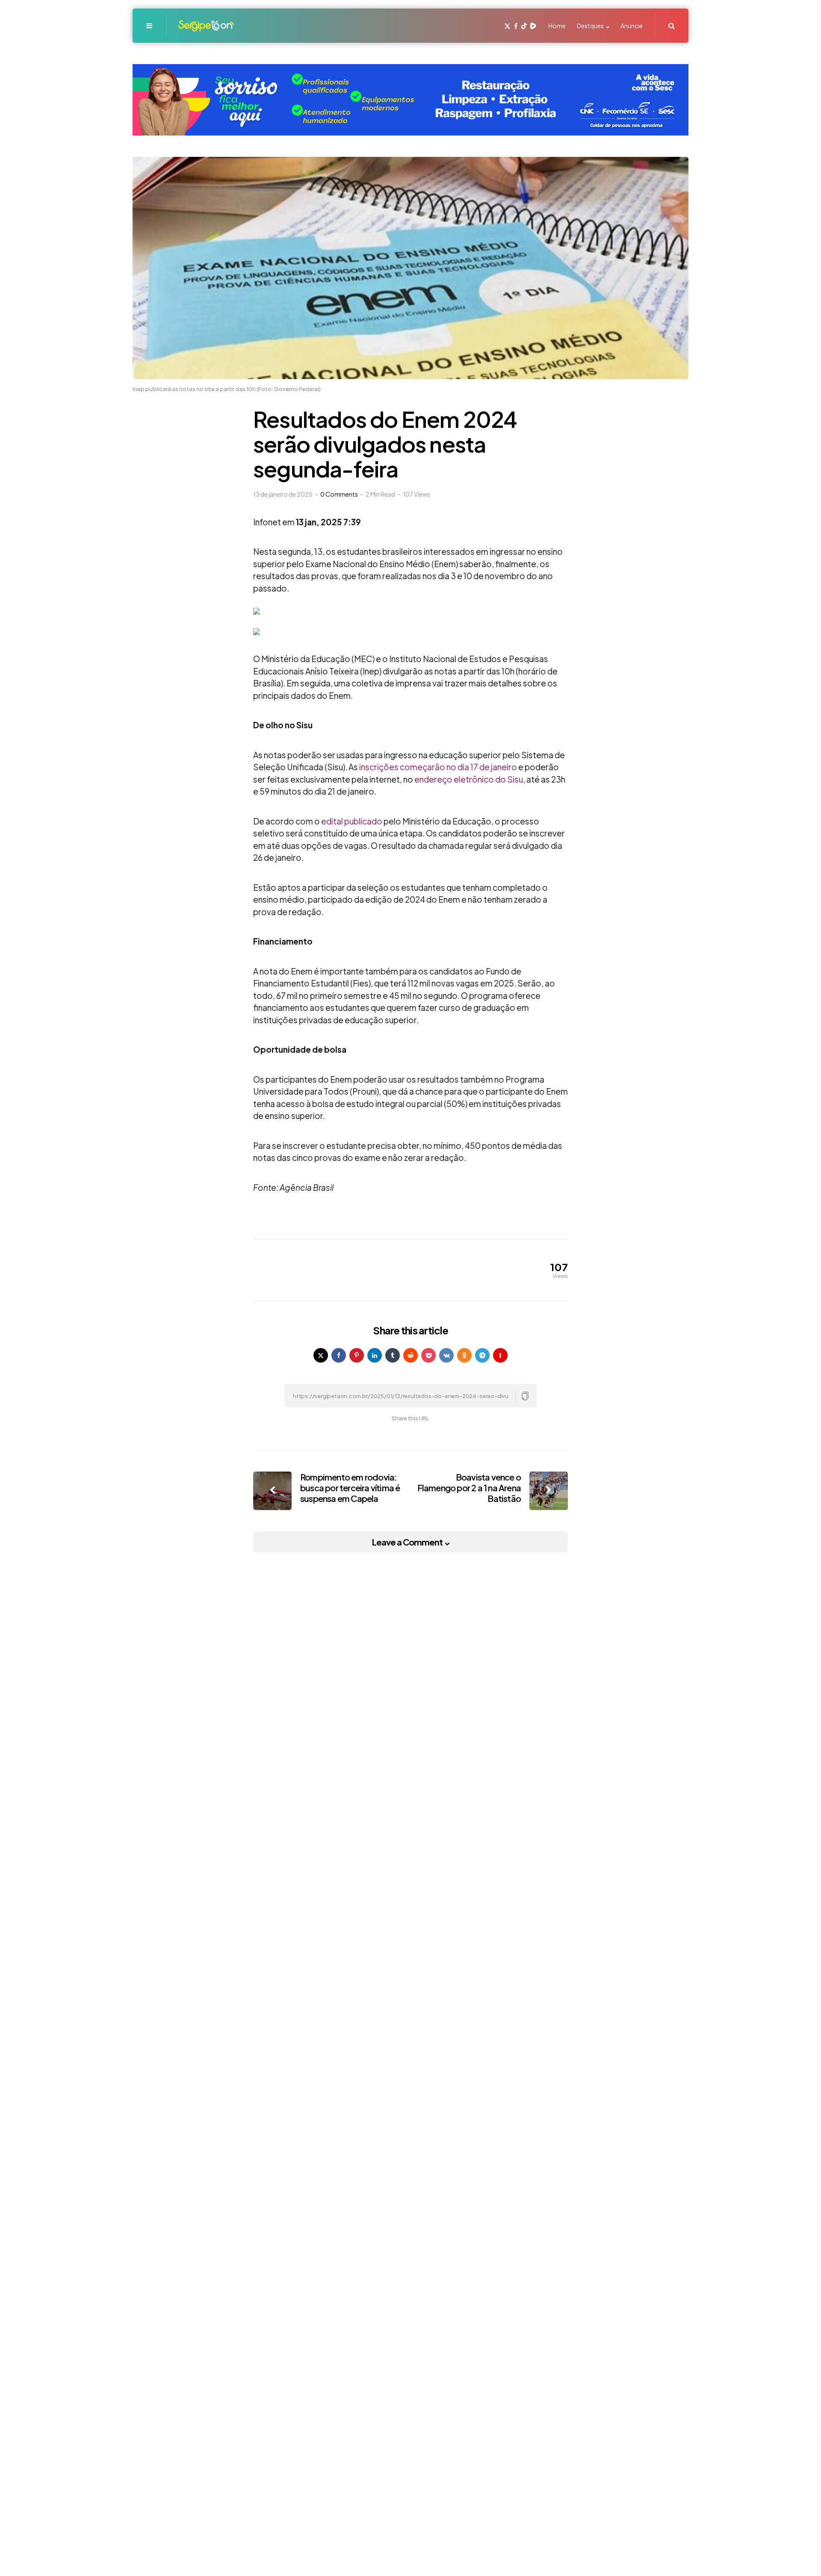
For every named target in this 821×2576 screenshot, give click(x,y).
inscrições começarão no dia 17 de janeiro (438, 767)
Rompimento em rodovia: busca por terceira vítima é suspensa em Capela (350, 1488)
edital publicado (352, 821)
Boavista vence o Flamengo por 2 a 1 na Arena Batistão (469, 1488)
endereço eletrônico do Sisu (469, 779)
